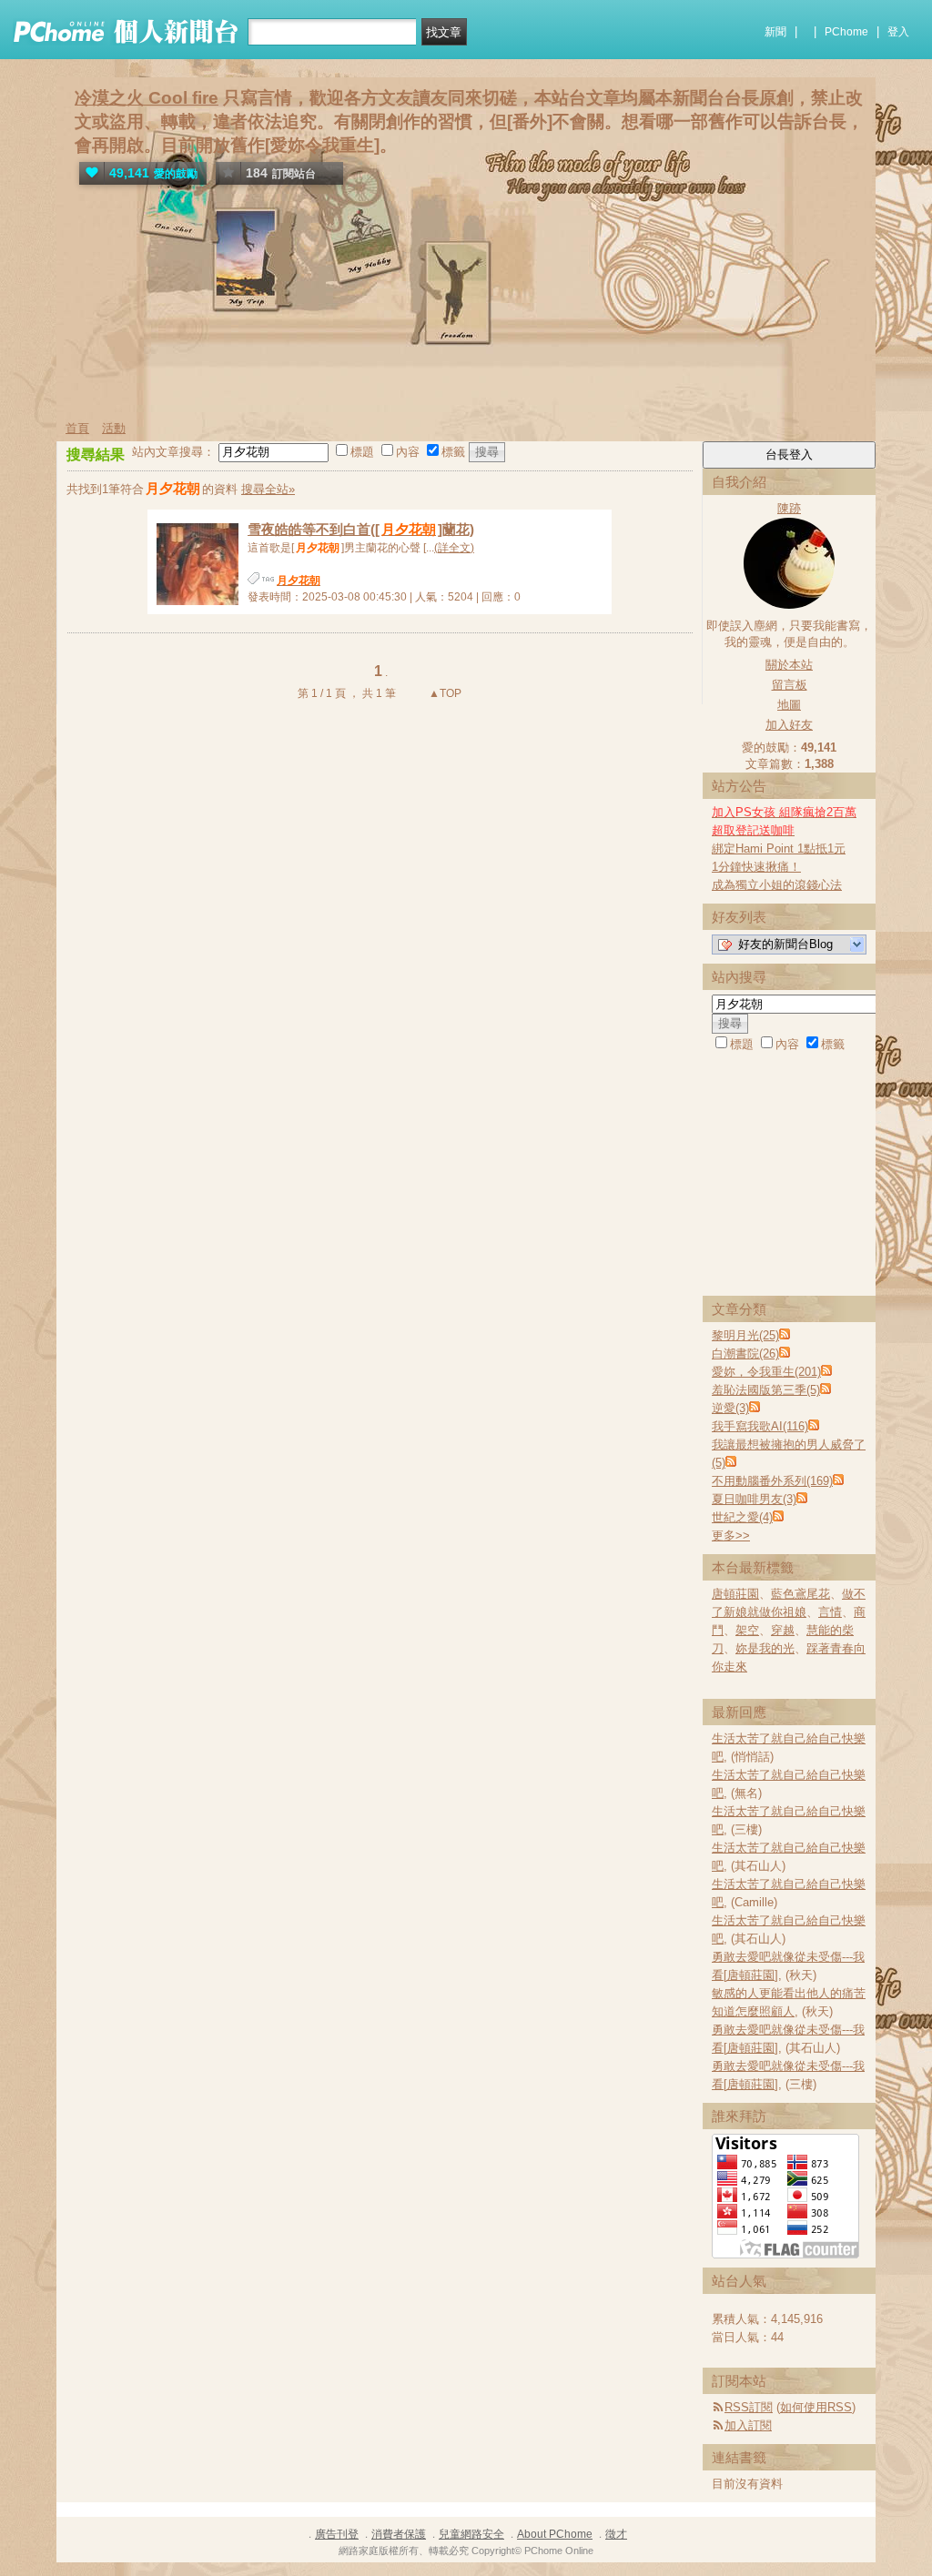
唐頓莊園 (735, 1594)
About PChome (555, 2534)
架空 (747, 1630)
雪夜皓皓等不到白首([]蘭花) (361, 529)
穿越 (783, 1630)
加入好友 (789, 725)
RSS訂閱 (749, 2407)
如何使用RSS (816, 2407)
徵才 (616, 2534)
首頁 (77, 428)
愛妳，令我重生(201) (766, 1372)
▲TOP (444, 693)
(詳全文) (454, 548)
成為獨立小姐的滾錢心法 (777, 885)
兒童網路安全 (471, 2534)
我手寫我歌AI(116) (760, 1426)
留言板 (790, 685)
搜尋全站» (268, 489)
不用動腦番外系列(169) (772, 1481)
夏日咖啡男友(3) (754, 1499)
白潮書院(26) (745, 1354)
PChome (846, 32)
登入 (898, 32)
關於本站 (789, 665)
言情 (830, 1612)
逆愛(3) (730, 1408)
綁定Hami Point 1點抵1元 (779, 849)
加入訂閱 (748, 2425)
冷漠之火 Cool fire (147, 98)
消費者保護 (399, 2534)
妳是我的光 (765, 1648)
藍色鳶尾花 (800, 1594)
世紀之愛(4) (742, 1517)
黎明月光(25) (745, 1335)
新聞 (775, 32)
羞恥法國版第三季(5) (766, 1390)
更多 (731, 1535)
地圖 (789, 705)
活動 (114, 428)
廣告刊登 (337, 2534)
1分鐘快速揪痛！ (756, 867)
